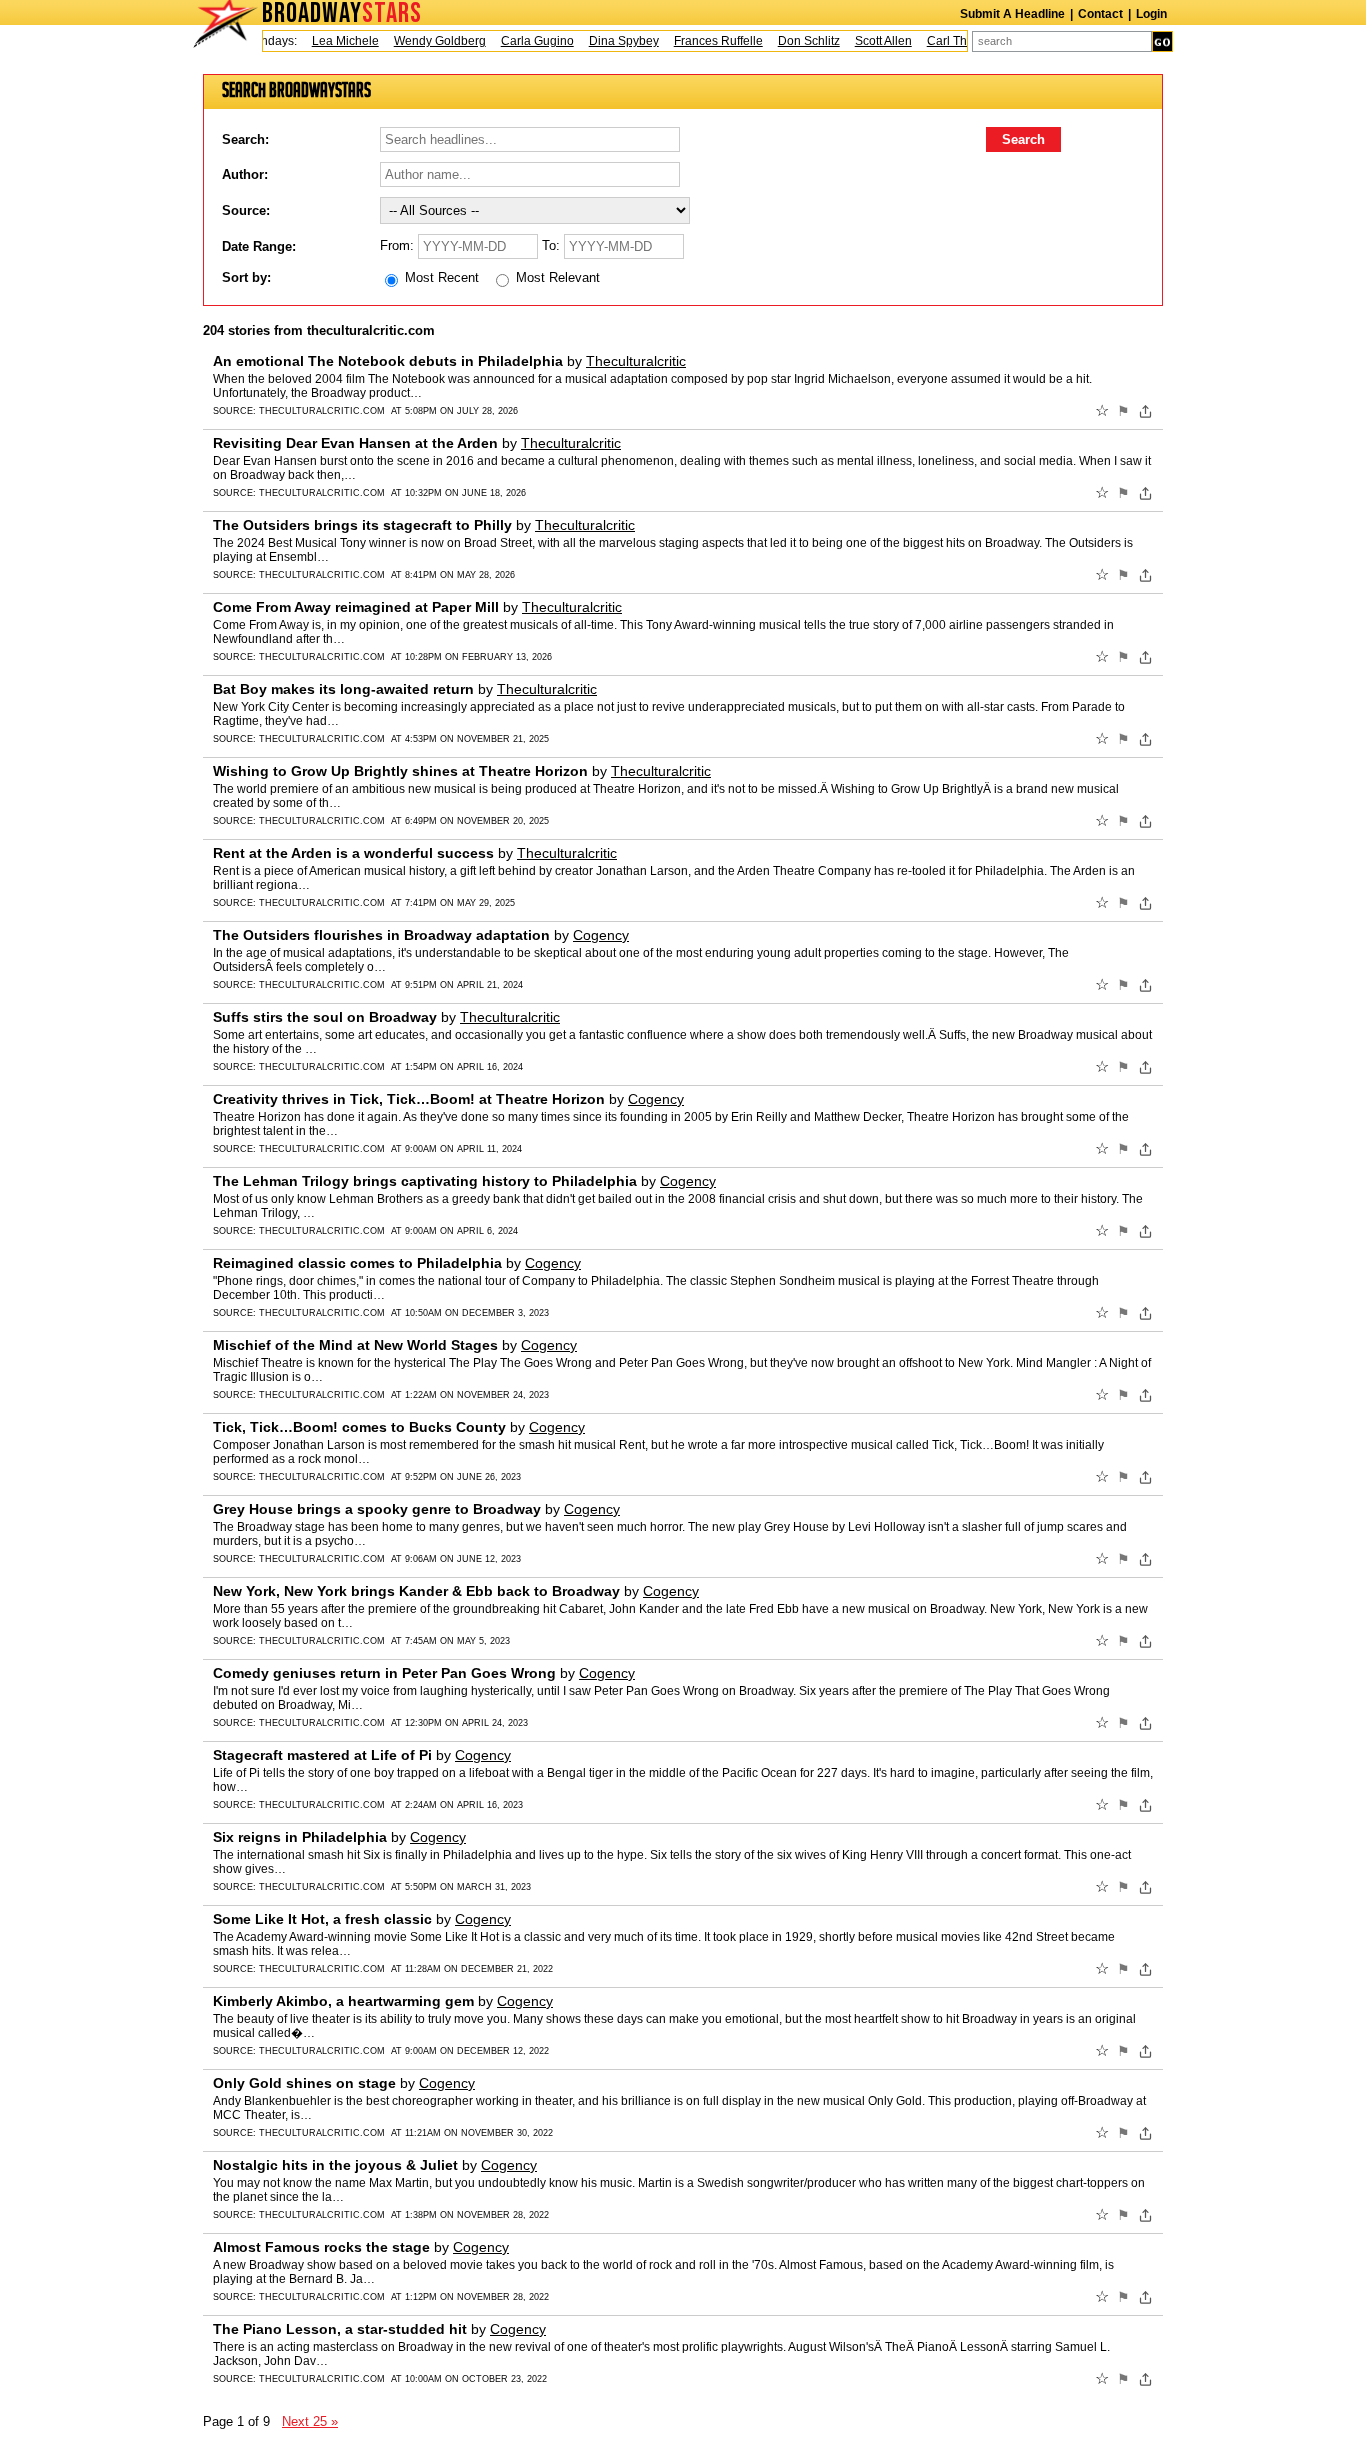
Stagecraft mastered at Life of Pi (322, 1755)
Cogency (601, 935)
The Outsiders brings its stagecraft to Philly (362, 525)
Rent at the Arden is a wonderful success (353, 853)
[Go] (1162, 41)
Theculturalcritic (636, 361)
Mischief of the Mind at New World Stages (355, 1345)
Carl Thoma (937, 41)
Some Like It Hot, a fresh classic (322, 1919)
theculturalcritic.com (322, 411)
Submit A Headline (1012, 14)
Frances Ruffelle (696, 41)
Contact (1100, 14)
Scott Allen (861, 41)
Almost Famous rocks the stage (321, 2247)
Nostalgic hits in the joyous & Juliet (335, 2165)
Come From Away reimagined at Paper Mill (356, 607)
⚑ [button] (1123, 411)
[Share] (1145, 411)
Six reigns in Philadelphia (300, 1837)
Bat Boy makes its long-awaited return (343, 689)
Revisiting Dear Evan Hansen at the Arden (355, 443)
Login (1151, 14)
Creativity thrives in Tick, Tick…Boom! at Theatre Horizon (409, 1099)
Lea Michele (323, 41)
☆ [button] (1102, 411)
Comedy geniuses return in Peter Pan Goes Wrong (384, 1673)
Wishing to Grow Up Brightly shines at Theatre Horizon (400, 771)
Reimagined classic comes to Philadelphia (357, 1263)
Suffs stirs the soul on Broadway (325, 1017)
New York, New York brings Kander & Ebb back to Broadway (416, 1591)
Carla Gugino (515, 41)
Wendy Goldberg (418, 41)
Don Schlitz (787, 41)
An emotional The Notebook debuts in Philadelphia (388, 361)
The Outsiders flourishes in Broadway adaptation (381, 935)
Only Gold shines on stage (304, 2083)
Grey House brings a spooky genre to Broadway (377, 1509)
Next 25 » (310, 2421)
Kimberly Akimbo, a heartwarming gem (343, 2001)
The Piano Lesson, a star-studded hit (340, 2329)
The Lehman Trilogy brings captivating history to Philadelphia (425, 1181)
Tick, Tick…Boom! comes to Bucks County (359, 1427)
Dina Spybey (602, 41)
